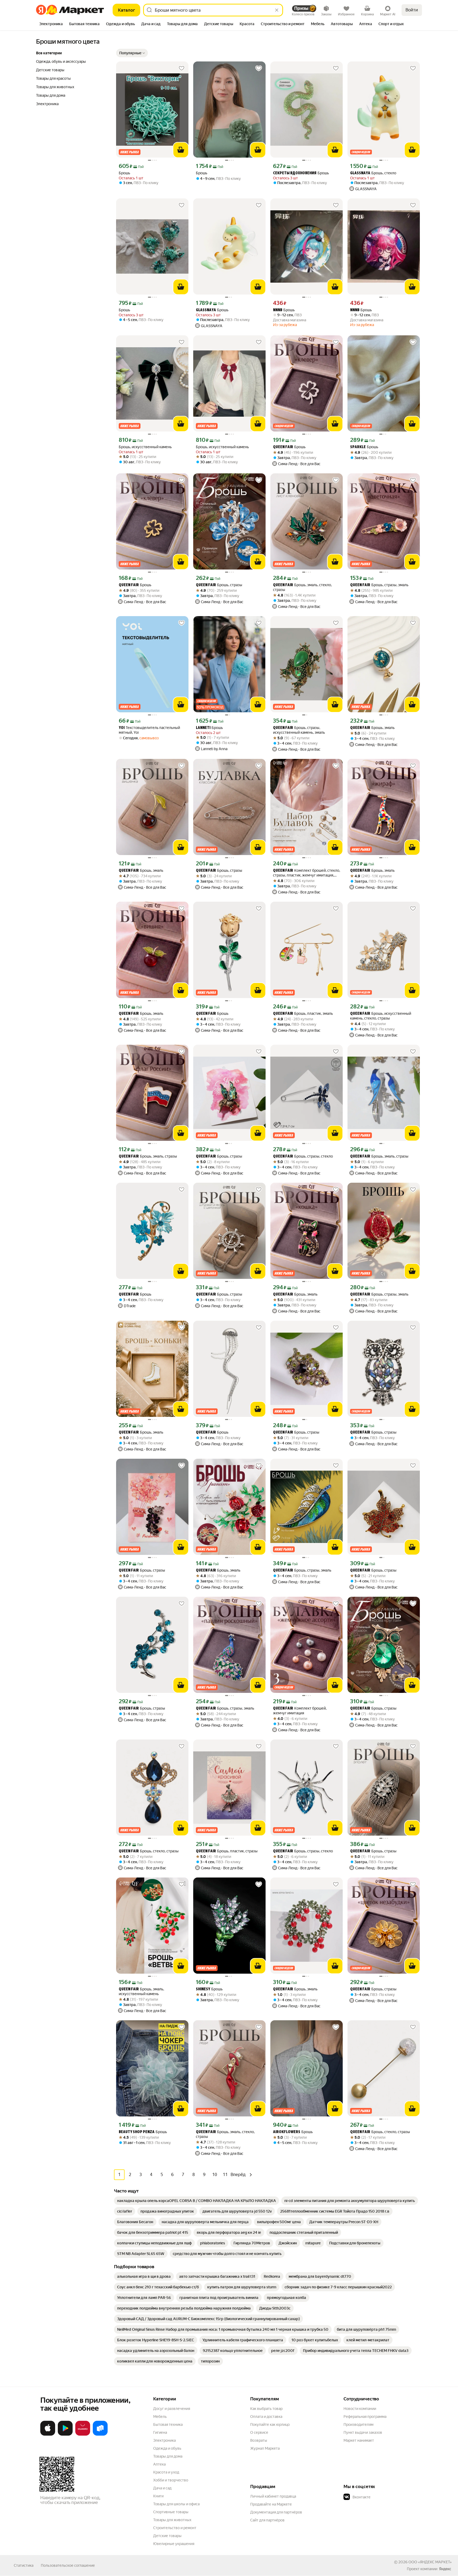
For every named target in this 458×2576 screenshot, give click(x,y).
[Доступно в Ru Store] (100, 2435)
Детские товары (167, 2536)
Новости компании (360, 2409)
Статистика (24, 2565)
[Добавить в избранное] (182, 68)
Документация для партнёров (276, 2512)
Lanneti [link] (203, 728)
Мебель (160, 2417)
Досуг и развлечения (172, 2409)
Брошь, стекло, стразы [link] (149, 1851)
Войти (412, 10)
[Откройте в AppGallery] (83, 2435)
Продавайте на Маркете (271, 2504)
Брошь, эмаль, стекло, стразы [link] (302, 587)
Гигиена (160, 2432)
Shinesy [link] (203, 1989)
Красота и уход (166, 2472)
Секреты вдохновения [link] (295, 173)
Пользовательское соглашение (68, 2565)
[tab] (51, 24)
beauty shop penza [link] (137, 2132)
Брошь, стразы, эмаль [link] (379, 585)
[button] (132, 53)
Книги (158, 2496)
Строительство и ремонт (175, 2528)
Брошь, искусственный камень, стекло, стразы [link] (381, 1016)
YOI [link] (122, 728)
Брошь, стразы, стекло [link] (303, 1156)
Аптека (159, 2464)
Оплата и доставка (266, 2417)
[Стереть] (277, 10)
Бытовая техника (168, 2424)
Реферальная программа (365, 2417)
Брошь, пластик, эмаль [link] (303, 1014)
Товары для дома (168, 2456)
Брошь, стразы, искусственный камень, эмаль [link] (299, 730)
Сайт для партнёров (267, 2520)
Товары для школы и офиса (176, 2504)
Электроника (164, 2440)
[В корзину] (181, 150)
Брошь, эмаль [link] (372, 728)
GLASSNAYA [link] (360, 173)
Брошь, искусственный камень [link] (145, 447)
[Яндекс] (445, 2569)
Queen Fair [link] (283, 447)
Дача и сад (162, 2488)
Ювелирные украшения (174, 2544)
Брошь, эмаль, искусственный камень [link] (141, 1991)
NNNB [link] (278, 310)
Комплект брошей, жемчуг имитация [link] (300, 1711)
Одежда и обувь (167, 2448)
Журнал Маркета (265, 2448)
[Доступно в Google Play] (65, 2435)
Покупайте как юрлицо (270, 2424)
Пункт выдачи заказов (363, 2432)
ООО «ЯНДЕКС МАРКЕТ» (430, 2562)
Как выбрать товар (266, 2409)
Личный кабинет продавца (273, 2496)
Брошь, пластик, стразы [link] (227, 1851)
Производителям (358, 2424)
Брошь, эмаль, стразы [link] (148, 1156)
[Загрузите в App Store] (48, 2435)
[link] (197, 2201)
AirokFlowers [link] (287, 2132)
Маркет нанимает (359, 2440)
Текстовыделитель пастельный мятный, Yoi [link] (149, 730)
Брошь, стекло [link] (373, 173)
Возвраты (259, 2440)
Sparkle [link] (358, 447)
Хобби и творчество (171, 2480)
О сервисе (259, 2432)
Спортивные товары (171, 2512)
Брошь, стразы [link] (219, 585)
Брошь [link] (124, 173)
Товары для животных (172, 2520)
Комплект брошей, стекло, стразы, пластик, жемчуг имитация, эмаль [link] (307, 873)
